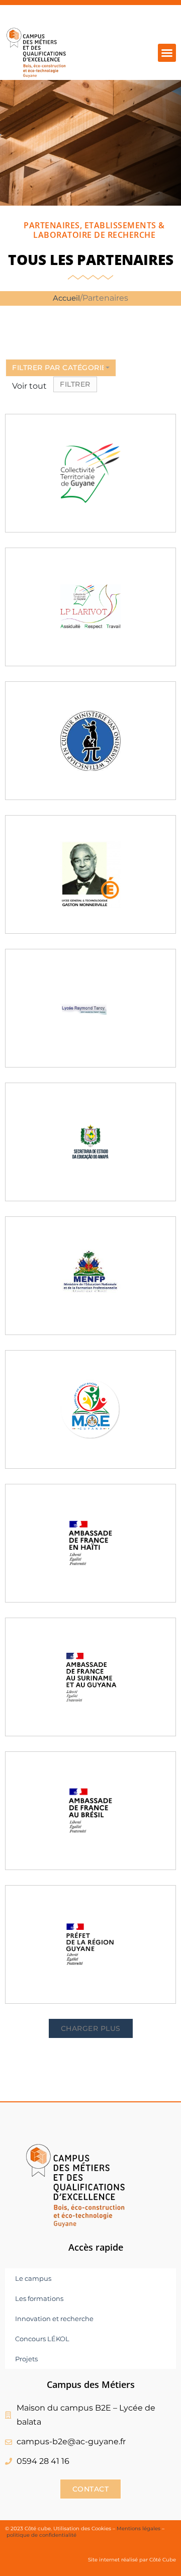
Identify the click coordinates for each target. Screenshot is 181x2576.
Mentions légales (139, 2528)
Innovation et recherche (54, 2319)
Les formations (39, 2298)
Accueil (66, 298)
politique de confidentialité (42, 2535)
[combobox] (61, 368)
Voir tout (29, 386)
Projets (26, 2359)
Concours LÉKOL (42, 2339)
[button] (167, 53)
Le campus (33, 2278)
